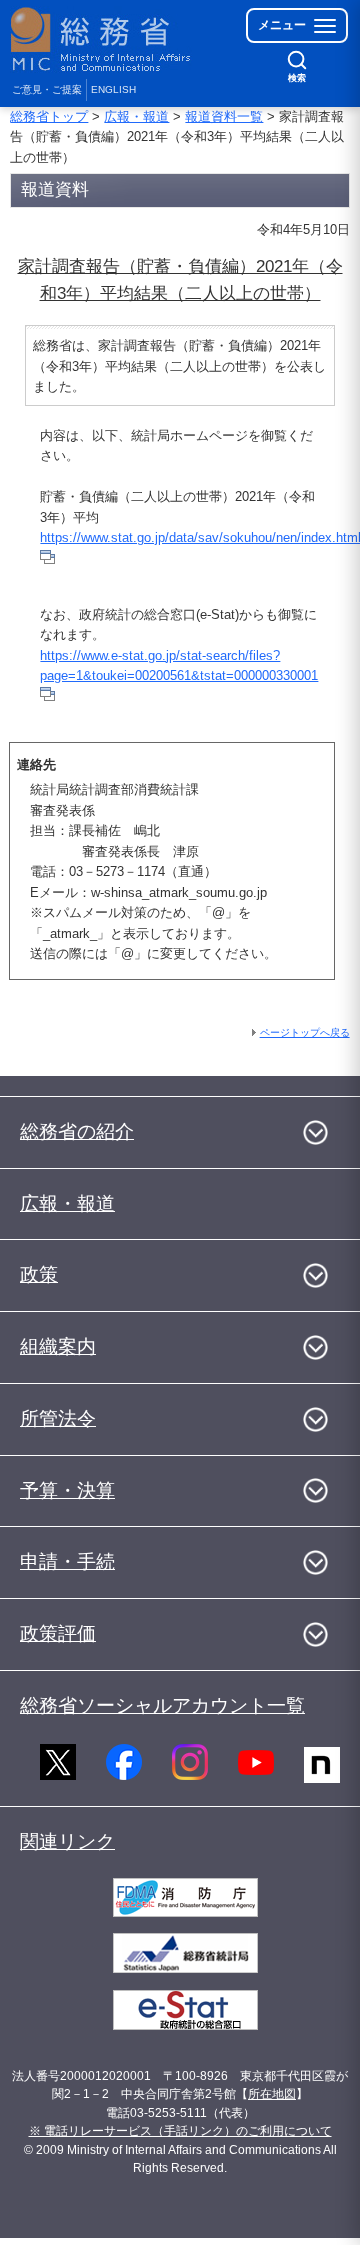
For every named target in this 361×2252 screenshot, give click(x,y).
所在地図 (272, 2094)
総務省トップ (49, 116)
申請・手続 (67, 1561)
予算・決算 (67, 1490)
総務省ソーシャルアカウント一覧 (162, 1705)
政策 (39, 1274)
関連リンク (67, 1841)
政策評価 (58, 1633)
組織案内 (58, 1346)
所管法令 (58, 1418)
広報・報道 (136, 116)
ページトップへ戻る (305, 1032)
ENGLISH (113, 89)
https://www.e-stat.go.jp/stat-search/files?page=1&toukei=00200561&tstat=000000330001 (179, 665)
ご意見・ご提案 (47, 89)
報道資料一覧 (224, 116)
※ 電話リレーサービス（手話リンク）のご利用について (180, 2131)
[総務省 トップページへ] (102, 39)
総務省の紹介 (77, 1131)
